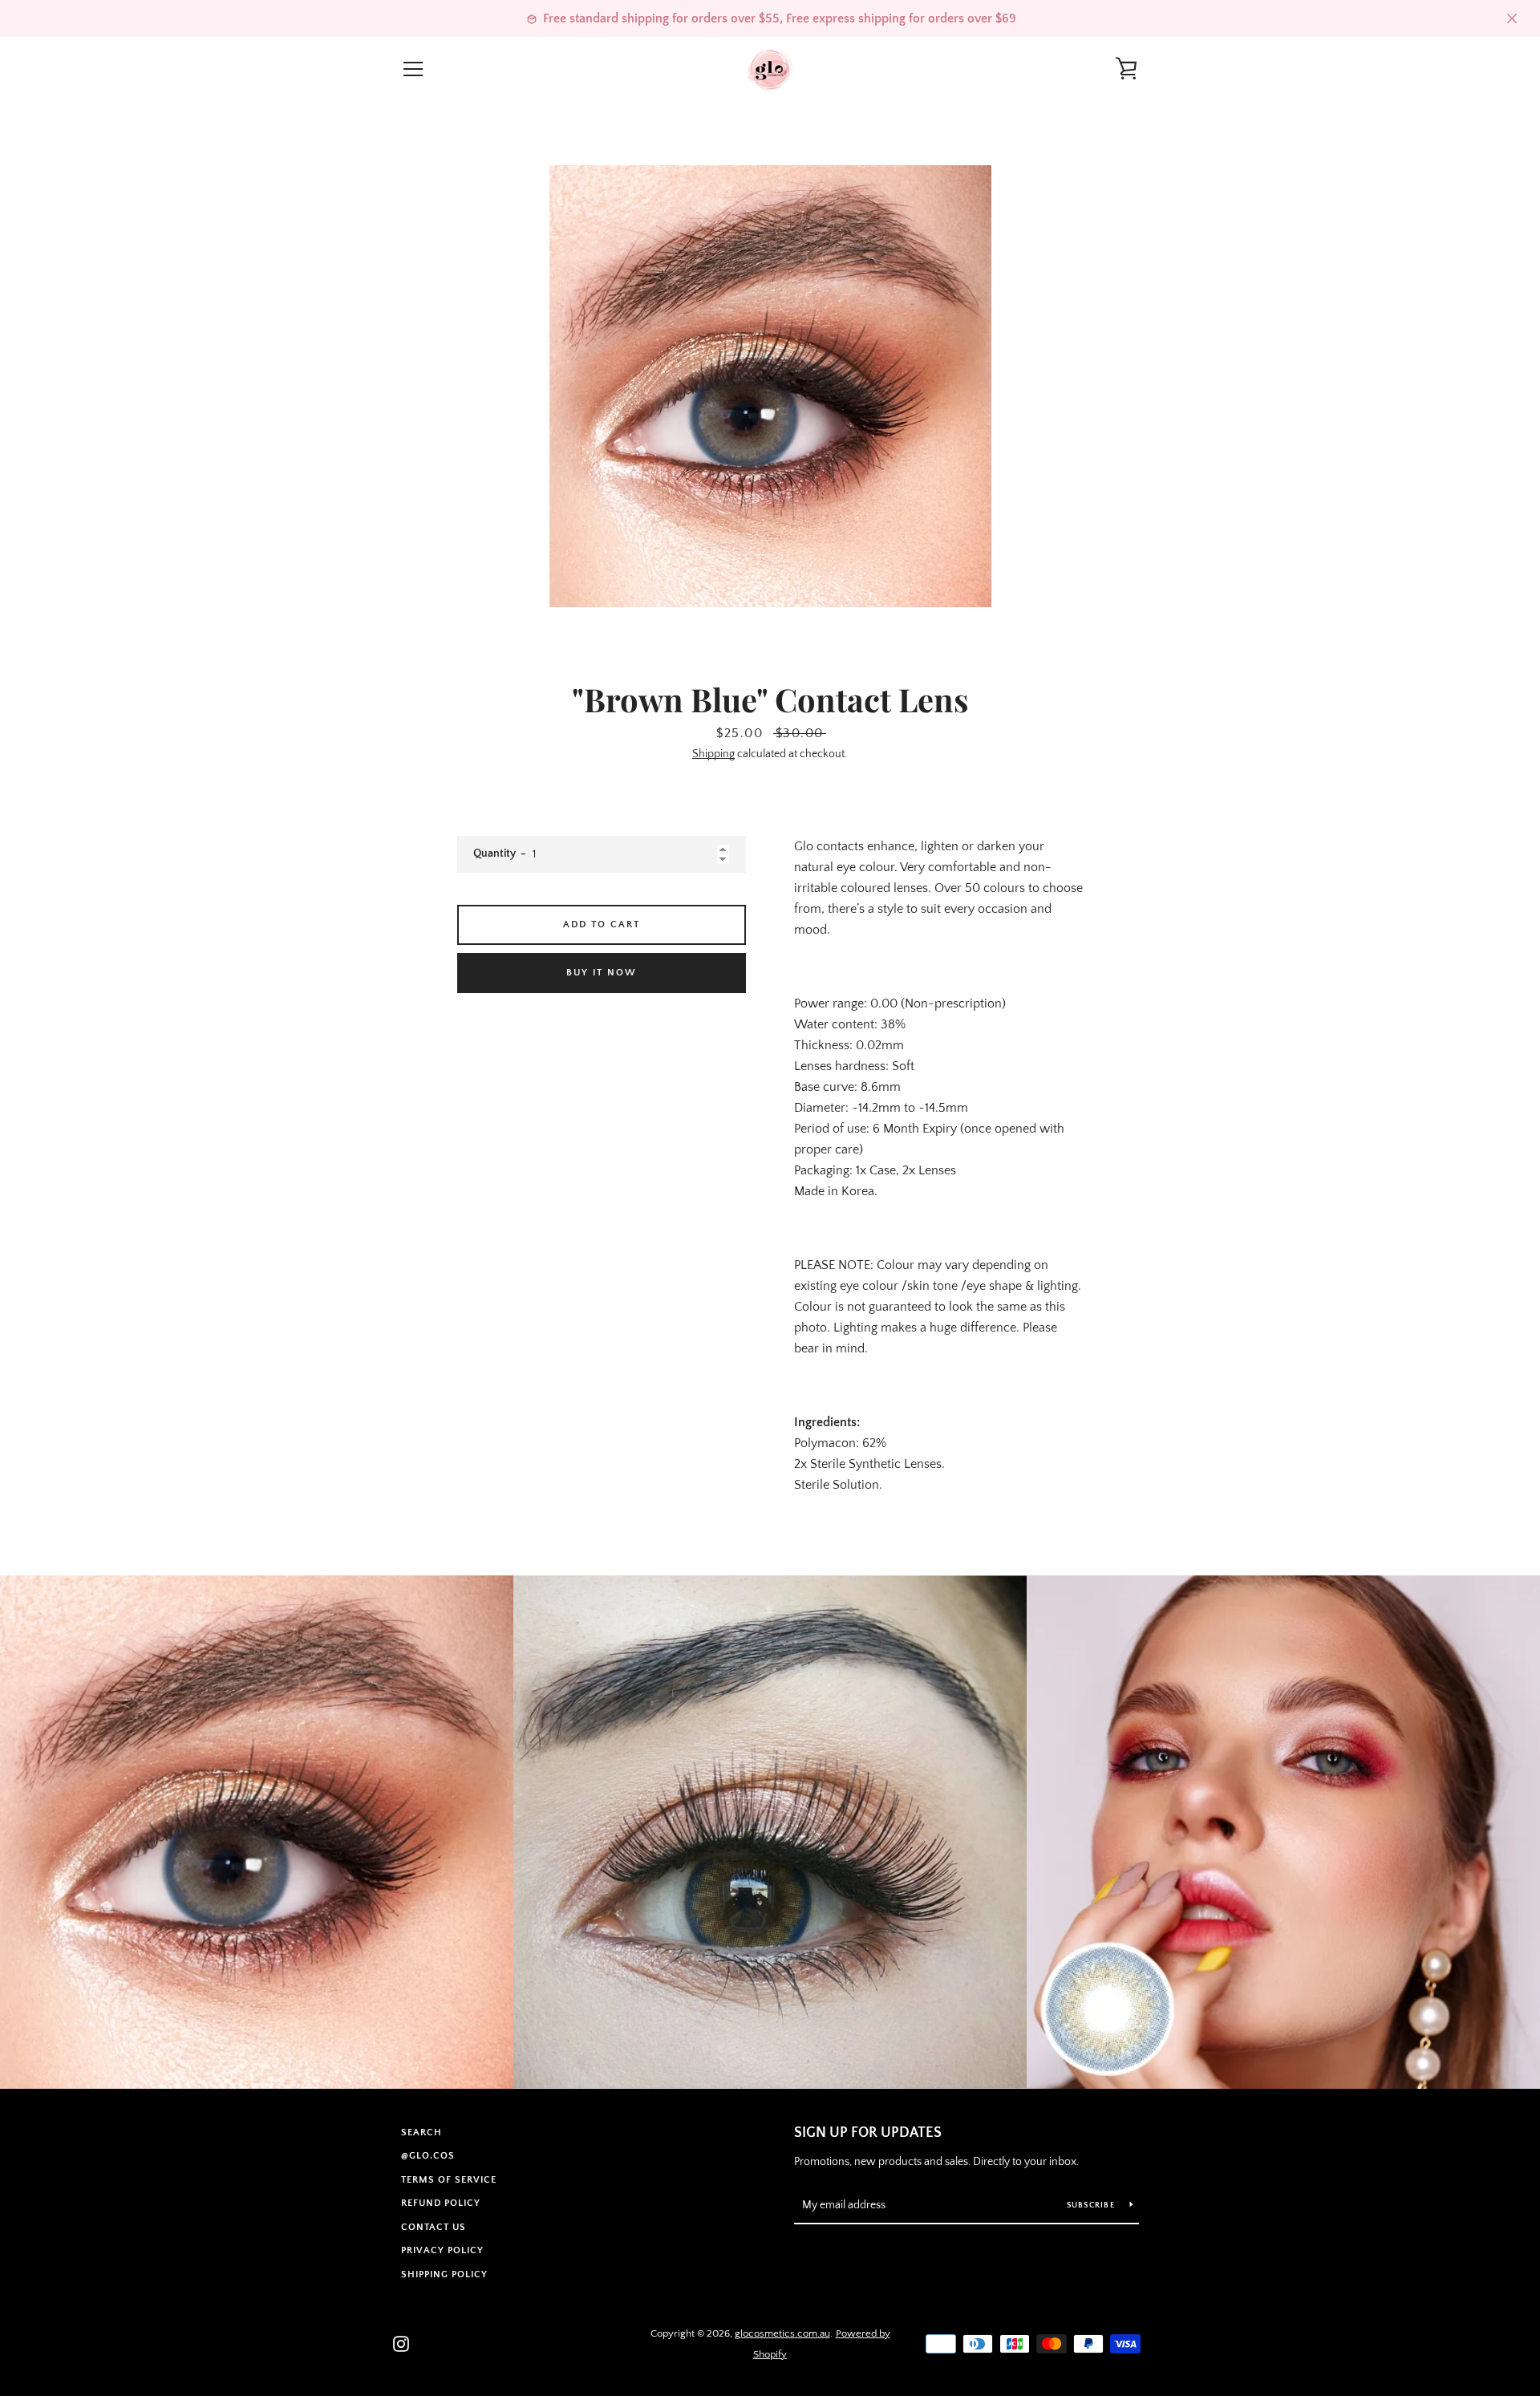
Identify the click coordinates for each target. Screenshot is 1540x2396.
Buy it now (602, 973)
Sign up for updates (868, 2133)
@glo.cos (428, 2156)
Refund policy (441, 2203)
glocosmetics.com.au (782, 2333)
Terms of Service (449, 2180)
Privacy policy (442, 2250)
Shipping (713, 754)
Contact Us (434, 2227)
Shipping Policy (444, 2274)
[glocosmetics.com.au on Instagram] (401, 2343)
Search (421, 2132)
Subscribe (1092, 2205)
